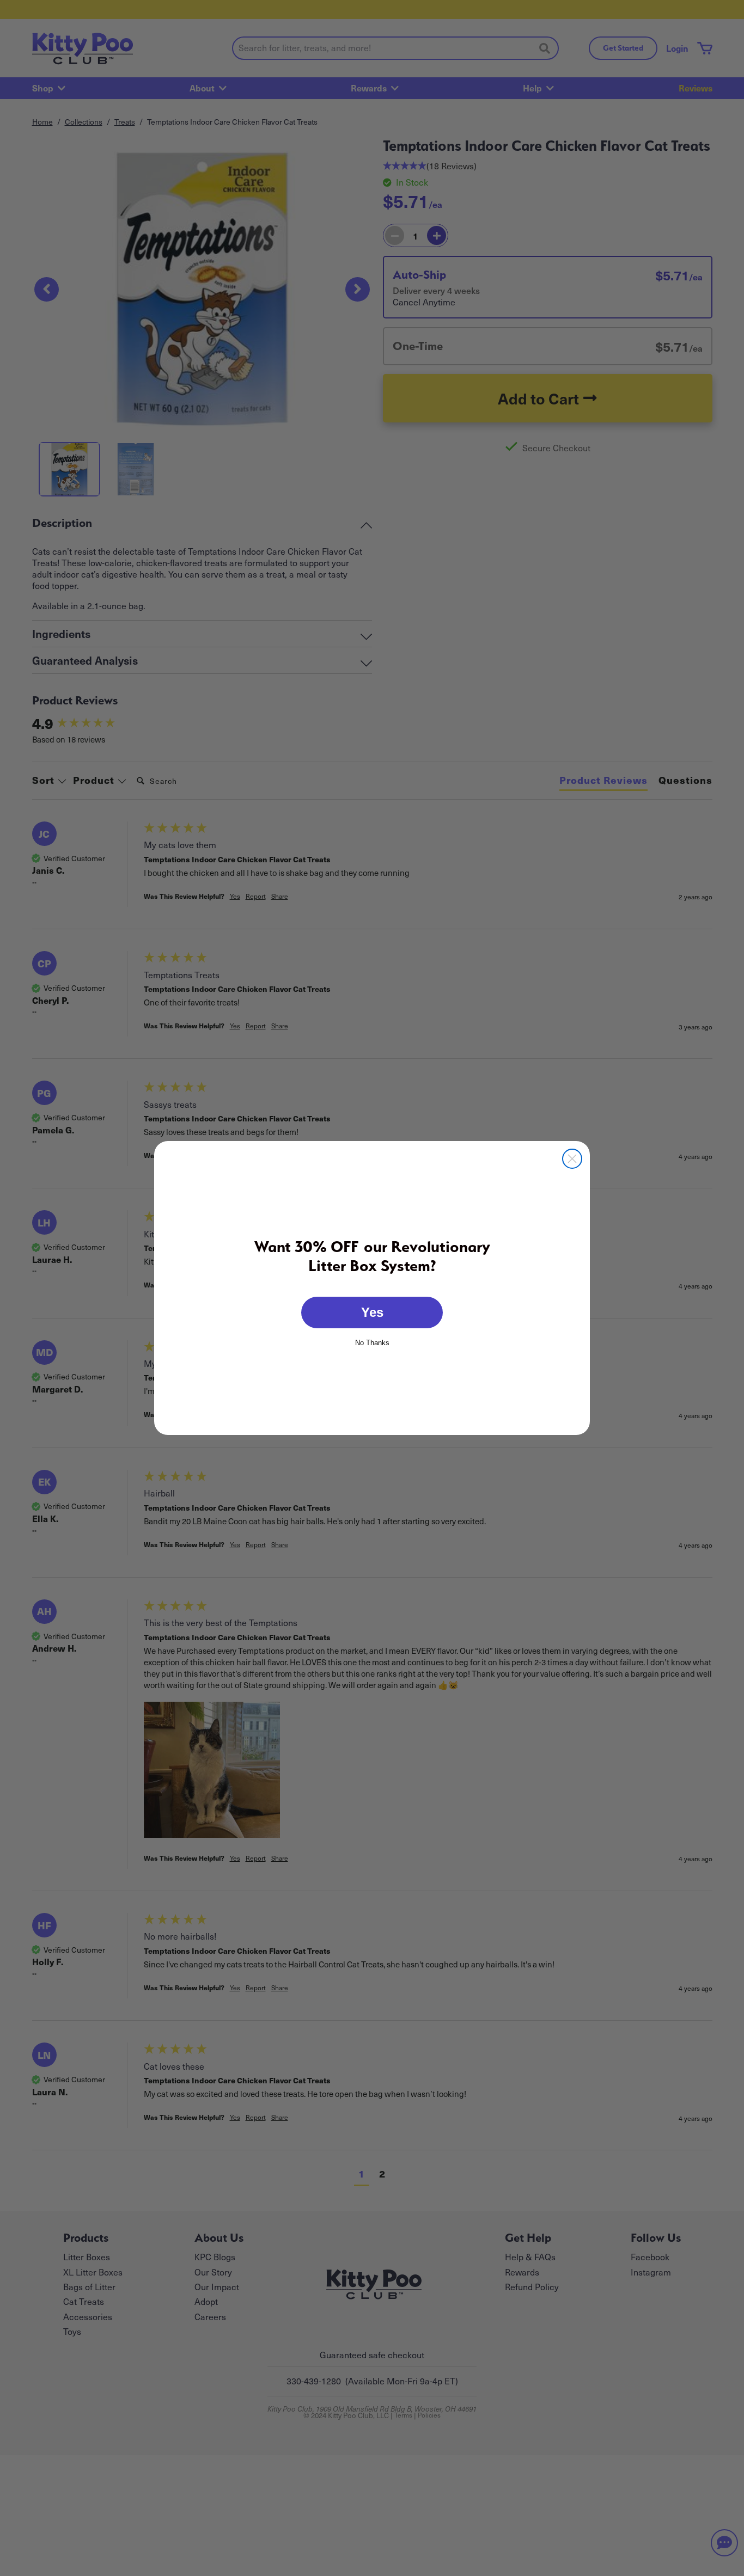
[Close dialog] (572, 1159)
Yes (372, 1312)
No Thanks (372, 1342)
